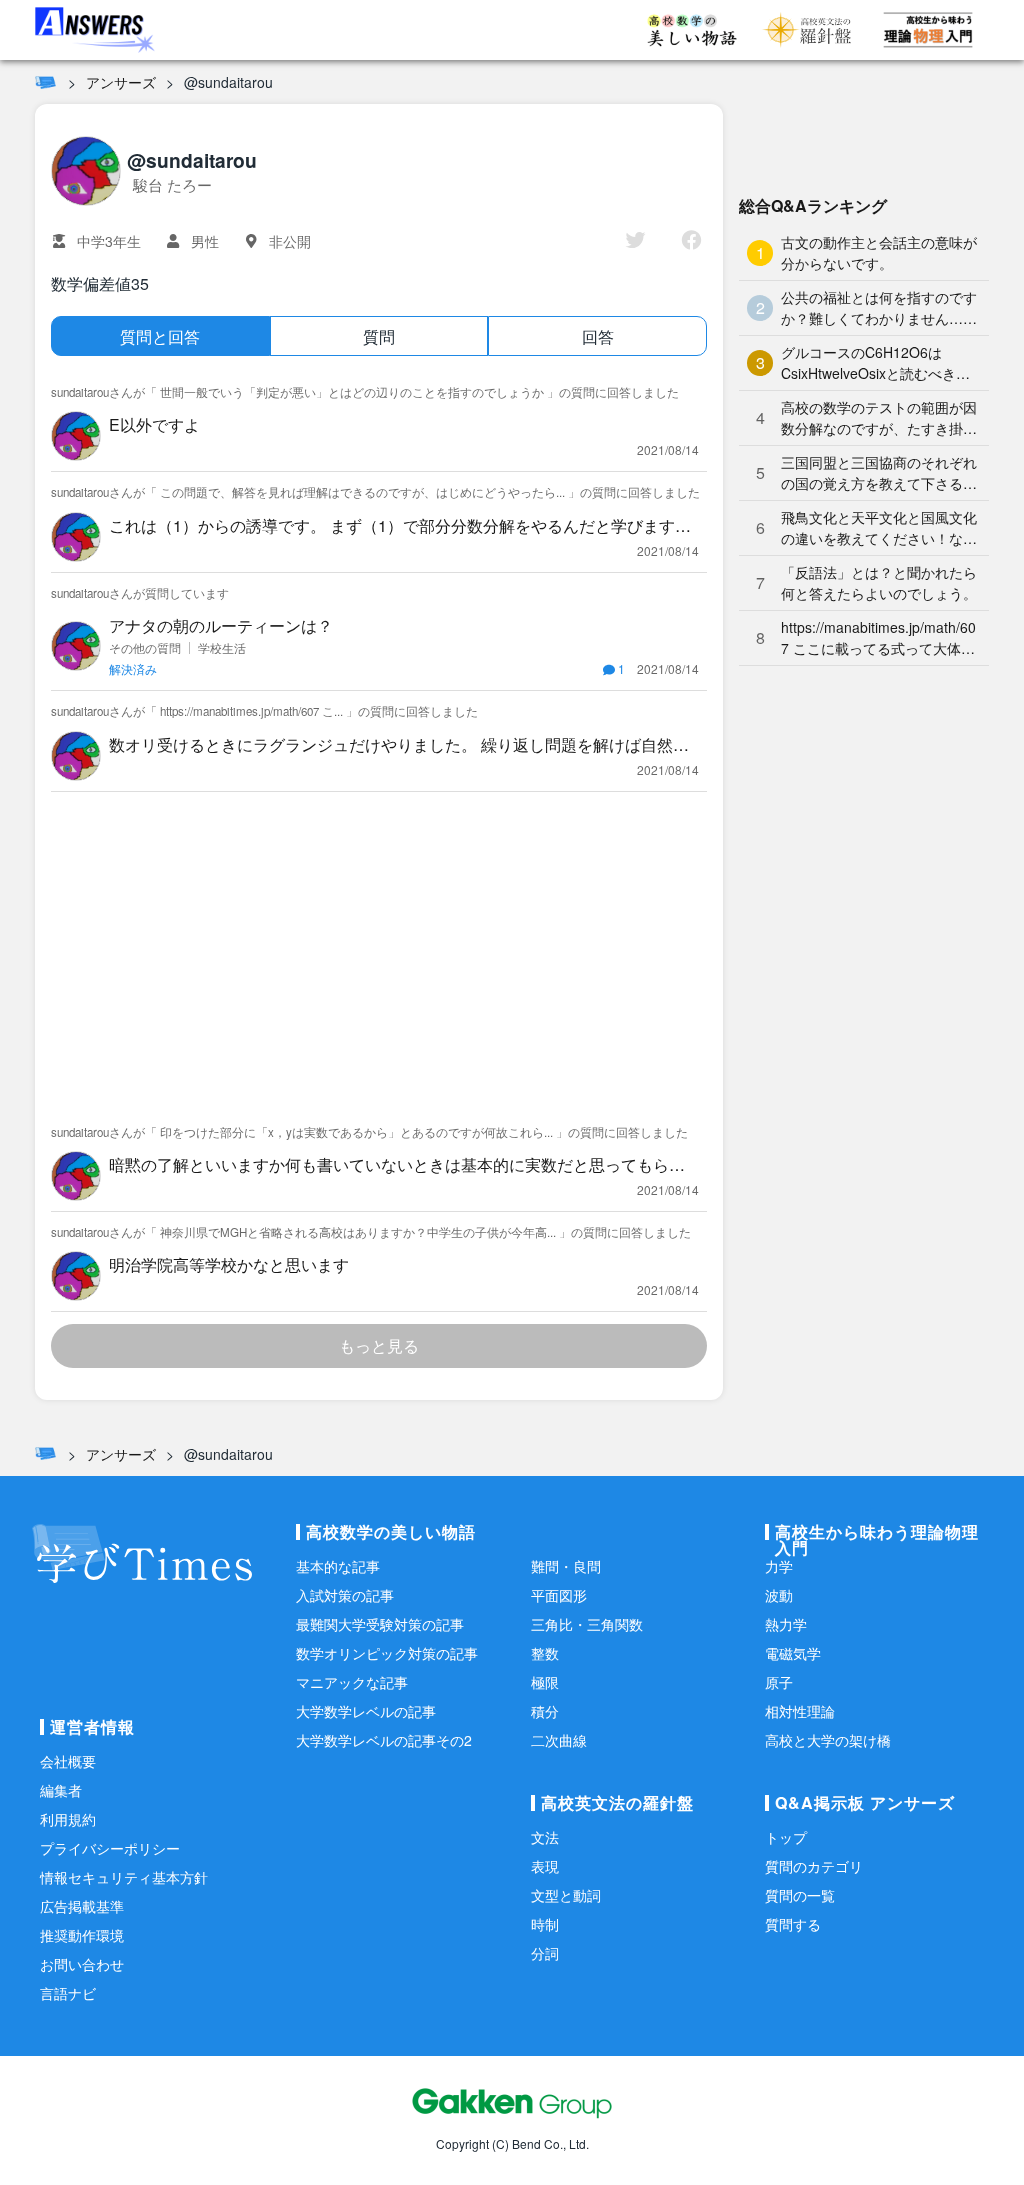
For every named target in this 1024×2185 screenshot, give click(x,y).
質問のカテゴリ (814, 1866)
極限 (545, 1682)
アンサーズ (121, 82)
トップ (786, 1837)
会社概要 (68, 1761)
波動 (779, 1595)
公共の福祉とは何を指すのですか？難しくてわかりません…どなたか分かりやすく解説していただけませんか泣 (879, 308)
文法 (545, 1837)
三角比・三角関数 (587, 1624)
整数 (545, 1653)
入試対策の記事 (345, 1595)
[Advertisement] (379, 952)
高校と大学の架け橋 (828, 1740)
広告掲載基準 (82, 1906)
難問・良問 (566, 1566)
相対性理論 (800, 1711)
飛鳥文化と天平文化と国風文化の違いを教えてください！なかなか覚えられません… (879, 528)
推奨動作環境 (82, 1935)
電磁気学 (793, 1653)
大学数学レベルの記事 (366, 1711)
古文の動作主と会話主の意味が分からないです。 (879, 252)
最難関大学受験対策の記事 (380, 1624)
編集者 (61, 1790)
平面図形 (559, 1595)
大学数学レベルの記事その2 (384, 1740)
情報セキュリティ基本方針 (124, 1877)
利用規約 (68, 1819)
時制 (545, 1924)
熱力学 (786, 1624)
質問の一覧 (800, 1895)
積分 (545, 1711)
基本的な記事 (338, 1566)
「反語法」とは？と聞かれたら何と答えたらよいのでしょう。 (879, 582)
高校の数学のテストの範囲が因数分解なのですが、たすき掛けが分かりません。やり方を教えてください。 (879, 418)
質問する (793, 1924)
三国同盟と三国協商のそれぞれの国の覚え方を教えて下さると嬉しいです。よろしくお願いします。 (879, 473)
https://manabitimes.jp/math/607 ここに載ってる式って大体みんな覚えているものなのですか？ (878, 638)
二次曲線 (559, 1740)
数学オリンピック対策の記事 (387, 1653)
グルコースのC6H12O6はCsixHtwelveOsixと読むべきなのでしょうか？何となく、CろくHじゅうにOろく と (877, 363)
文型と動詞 (566, 1895)
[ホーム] (45, 82)
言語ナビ (68, 1993)
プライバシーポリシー (110, 1848)
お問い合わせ (82, 1964)
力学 (779, 1566)
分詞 (545, 1953)
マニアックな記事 (352, 1682)
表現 (545, 1866)
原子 (779, 1682)
